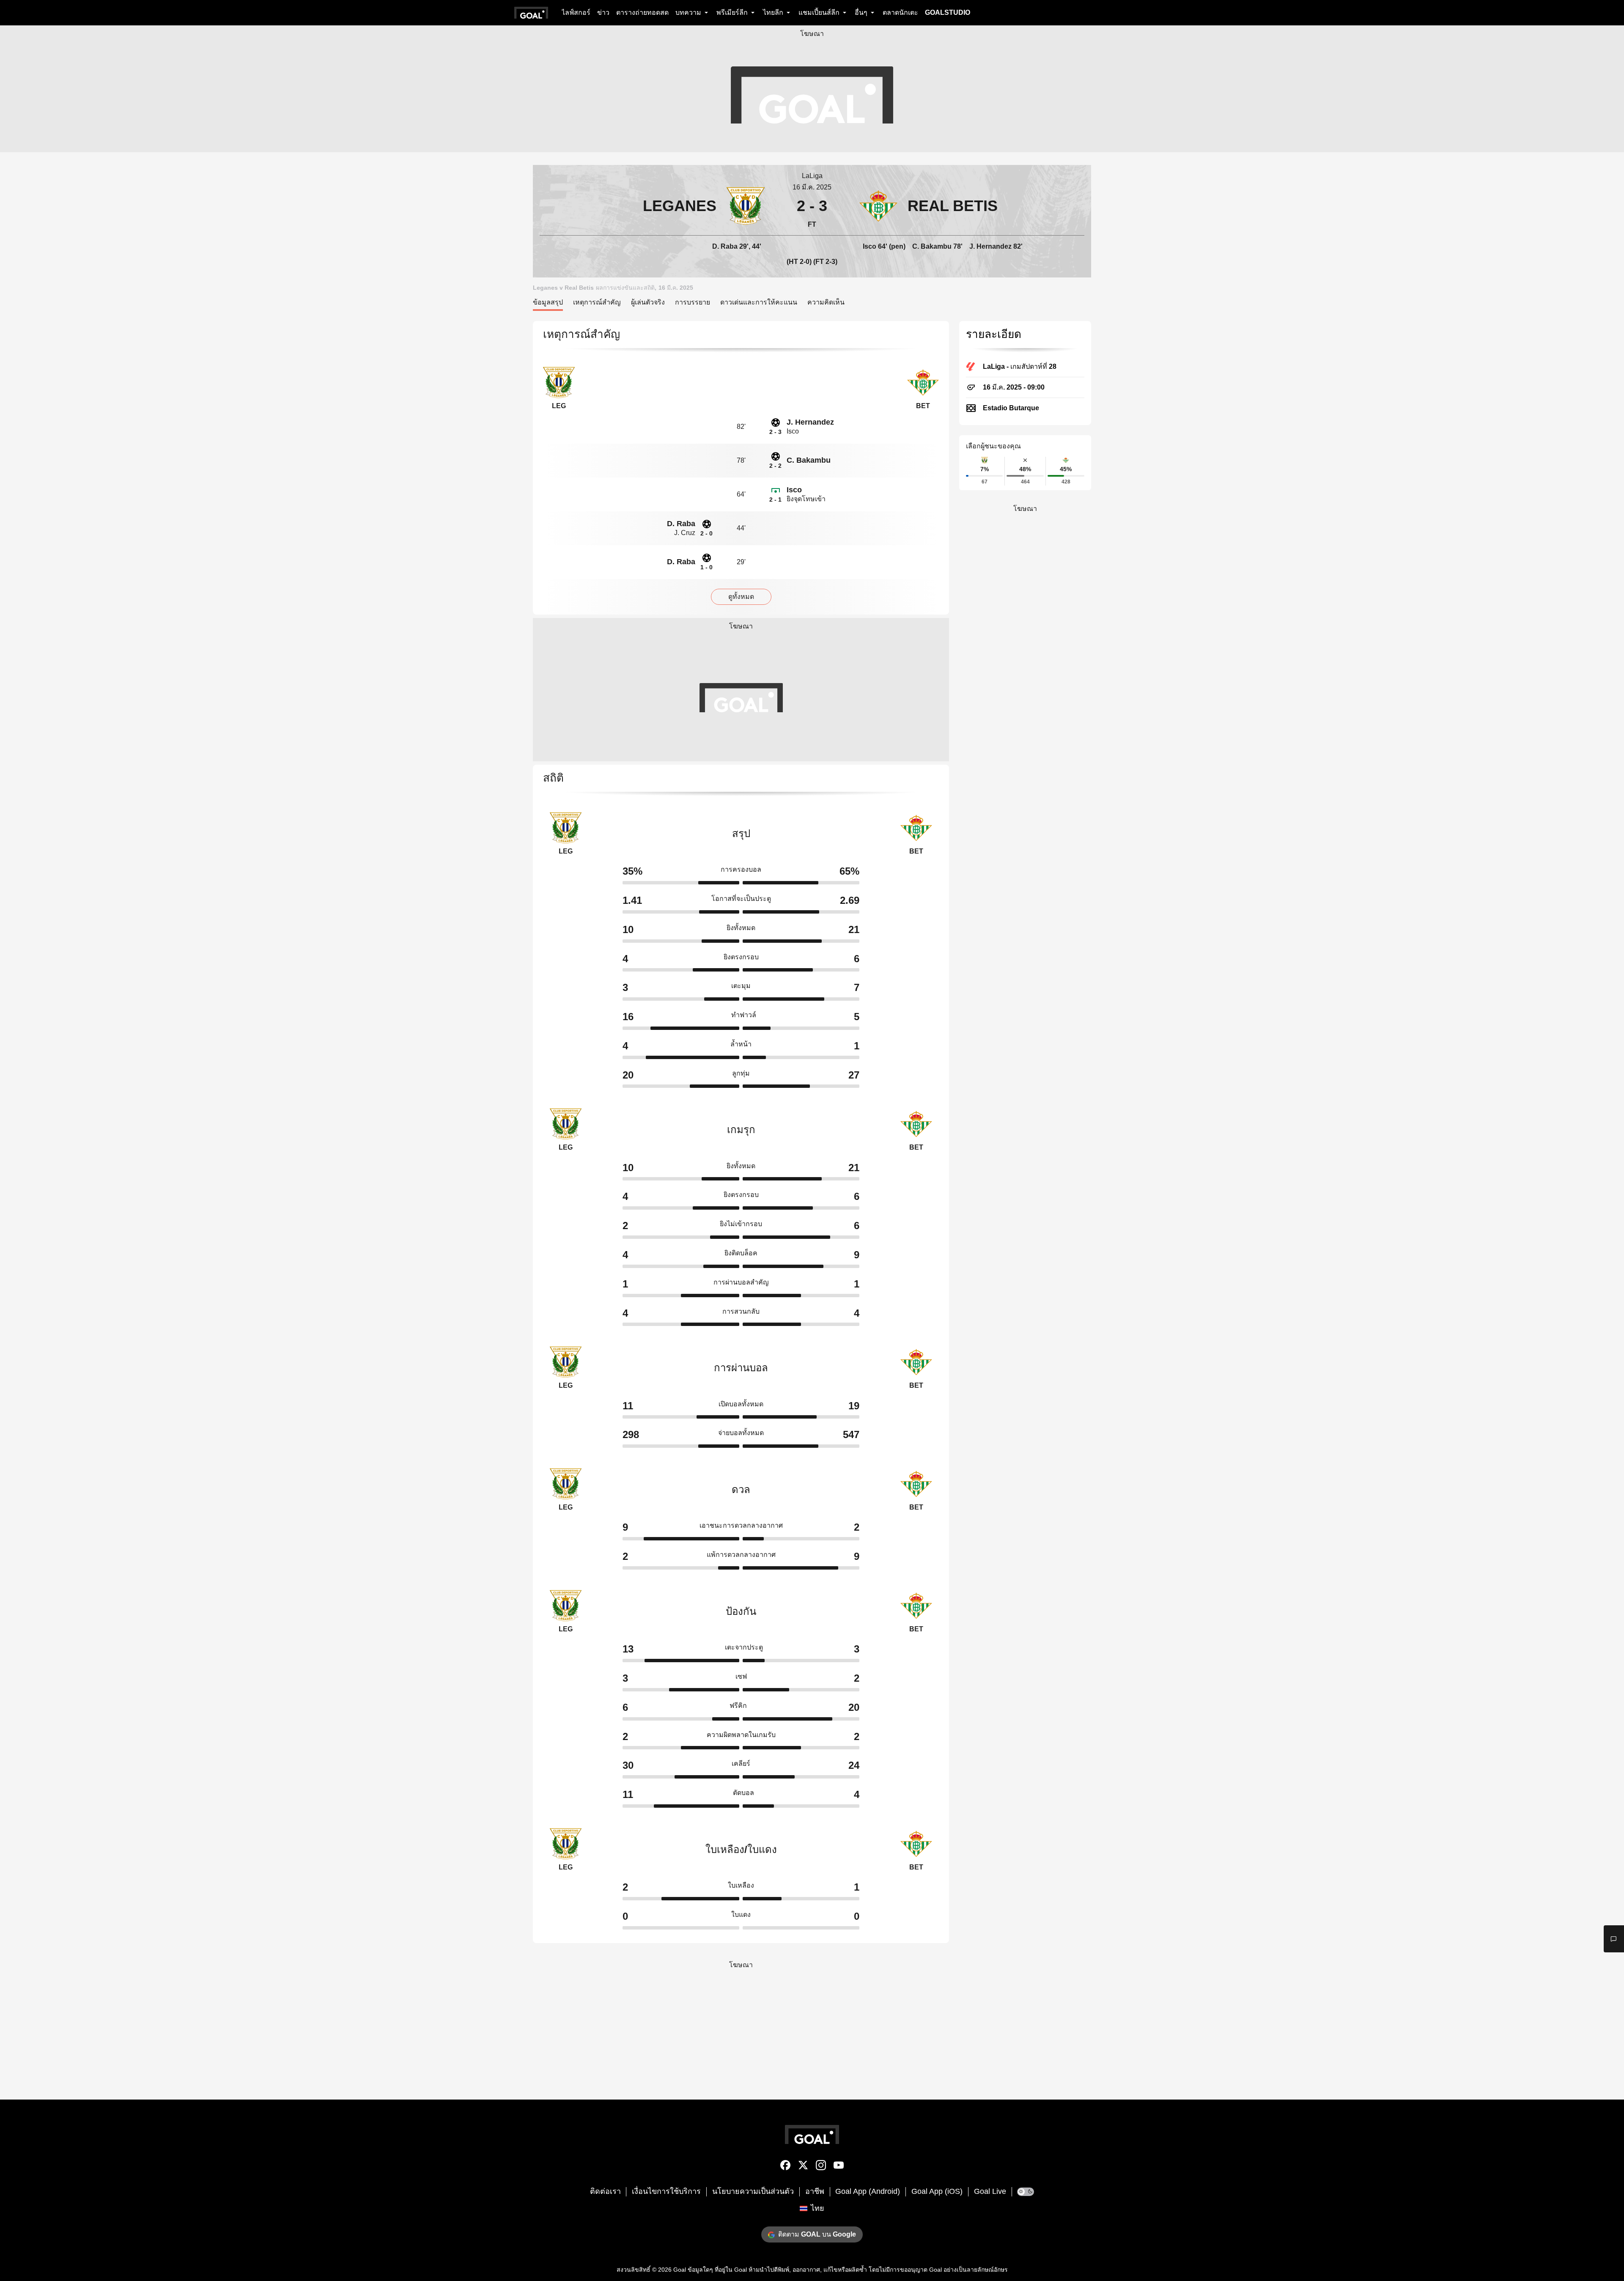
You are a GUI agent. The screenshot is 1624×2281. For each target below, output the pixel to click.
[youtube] (839, 2167)
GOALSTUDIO (948, 12)
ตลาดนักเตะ (900, 12)
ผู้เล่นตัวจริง (648, 302)
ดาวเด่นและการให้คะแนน (759, 302)
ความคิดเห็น (826, 302)
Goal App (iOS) (937, 2191)
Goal (680, 2270)
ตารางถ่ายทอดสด (642, 12)
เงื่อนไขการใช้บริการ (666, 2191)
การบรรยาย (693, 302)
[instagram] (821, 2167)
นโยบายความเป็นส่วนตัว (753, 2191)
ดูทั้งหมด (741, 597)
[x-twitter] (803, 2167)
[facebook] (785, 2167)
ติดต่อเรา (605, 2191)
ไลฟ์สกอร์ (576, 12)
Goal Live (990, 2191)
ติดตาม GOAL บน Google (817, 2234)
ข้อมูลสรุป (548, 302)
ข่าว (603, 12)
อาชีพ (815, 2191)
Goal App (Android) (868, 2191)
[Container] (652, 206)
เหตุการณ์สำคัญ (597, 302)
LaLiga (812, 176)
